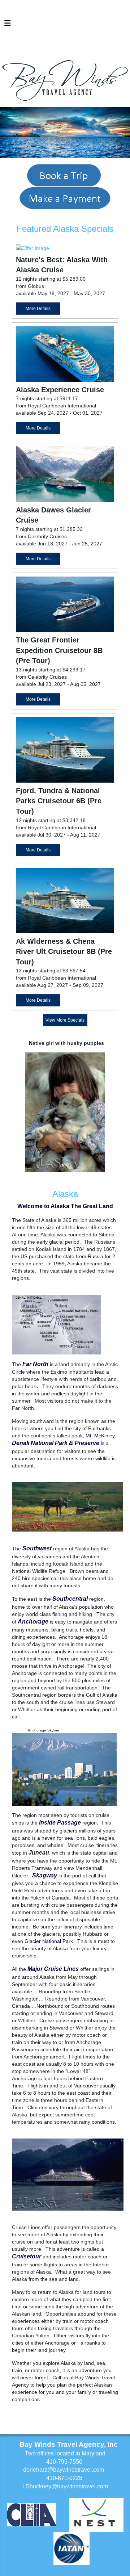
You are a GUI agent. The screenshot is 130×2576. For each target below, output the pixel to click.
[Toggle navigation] (8, 25)
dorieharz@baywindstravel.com (64, 2470)
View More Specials (65, 1020)
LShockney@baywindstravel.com (65, 2486)
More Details (38, 309)
